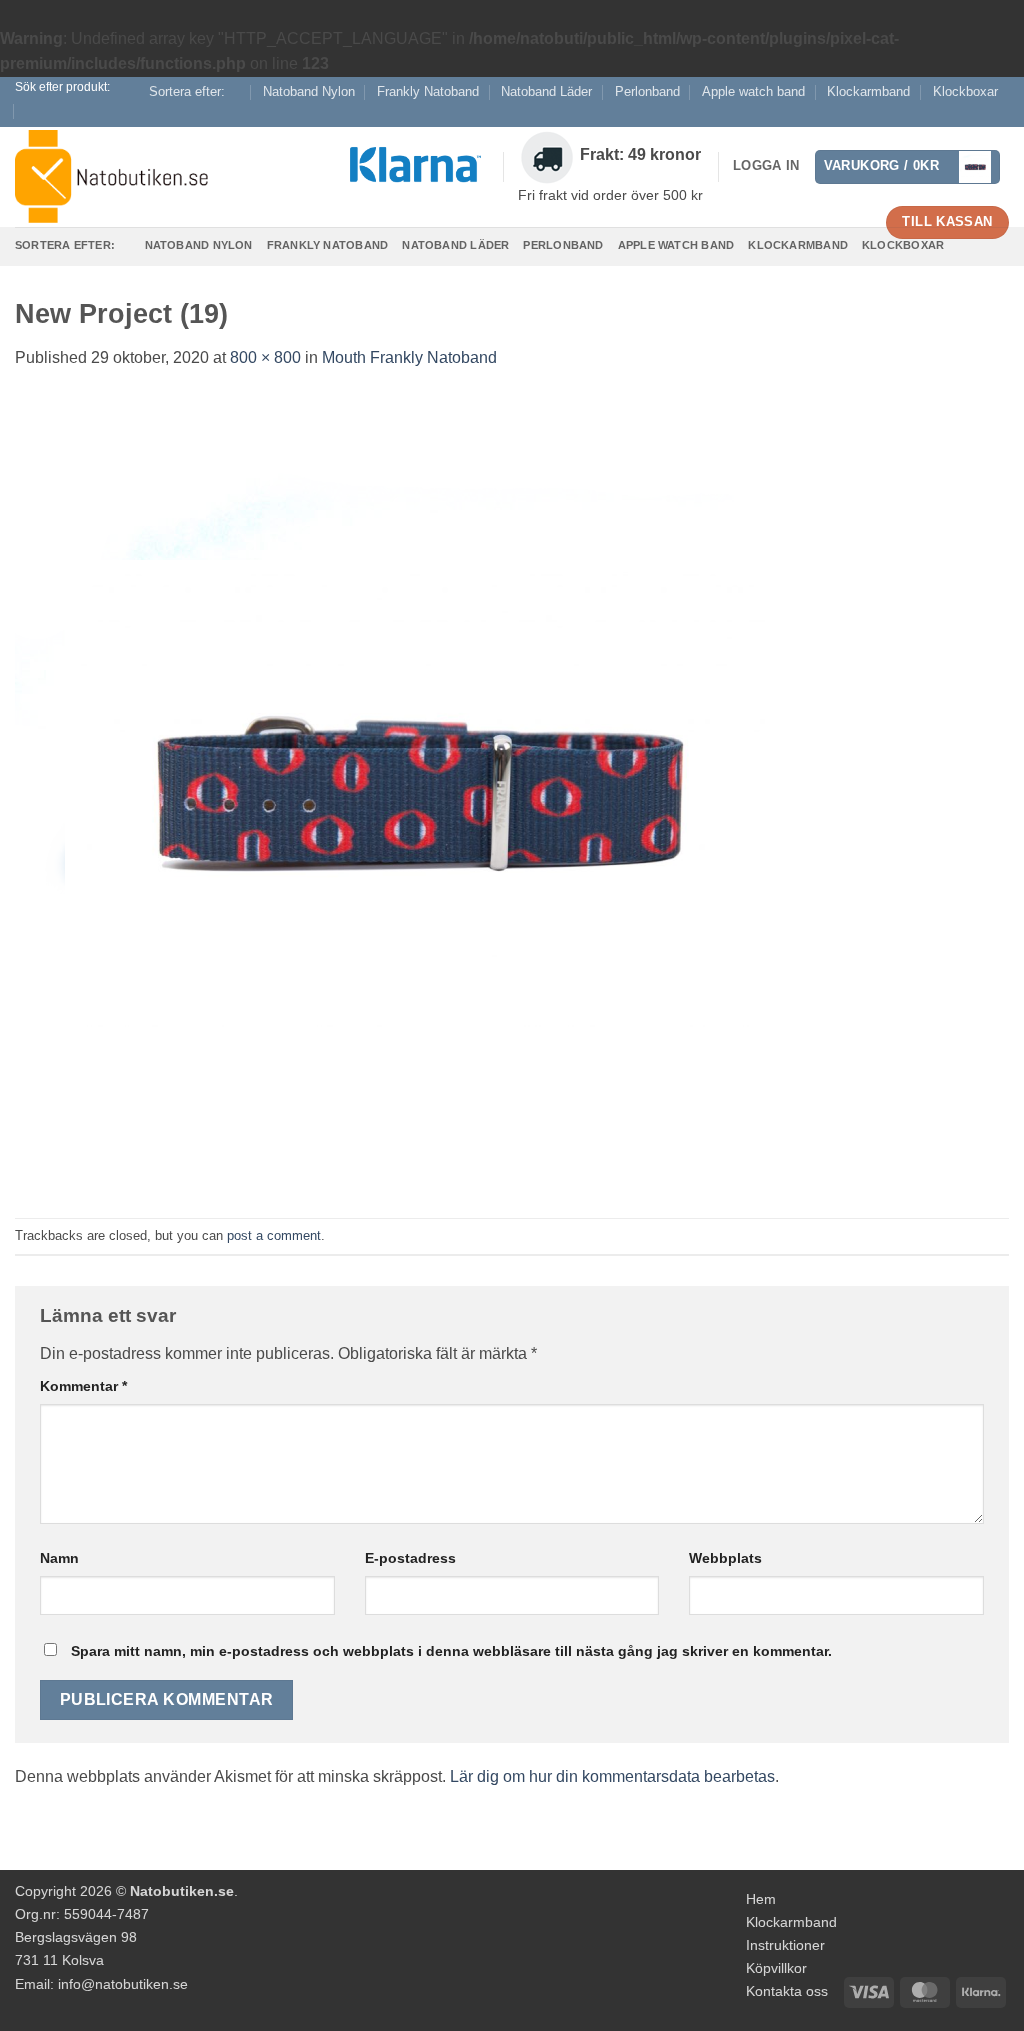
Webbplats (725, 1558)
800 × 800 (265, 357)
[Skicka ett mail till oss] (999, 116)
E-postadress (410, 1558)
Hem (761, 1899)
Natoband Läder (546, 91)
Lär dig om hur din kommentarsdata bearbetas (612, 1776)
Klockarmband (868, 91)
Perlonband (647, 91)
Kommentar (83, 1386)
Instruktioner (785, 1945)
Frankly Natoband (428, 91)
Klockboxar (965, 91)
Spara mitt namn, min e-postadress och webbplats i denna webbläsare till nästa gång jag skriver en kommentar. (451, 1651)
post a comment (274, 1235)
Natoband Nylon (309, 91)
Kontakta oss (787, 1991)
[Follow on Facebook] (980, 116)
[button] (908, 167)
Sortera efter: (187, 91)
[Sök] (33, 111)
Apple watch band (753, 91)
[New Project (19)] (415, 793)
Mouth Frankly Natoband (409, 357)
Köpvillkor (776, 1968)
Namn (59, 1558)
